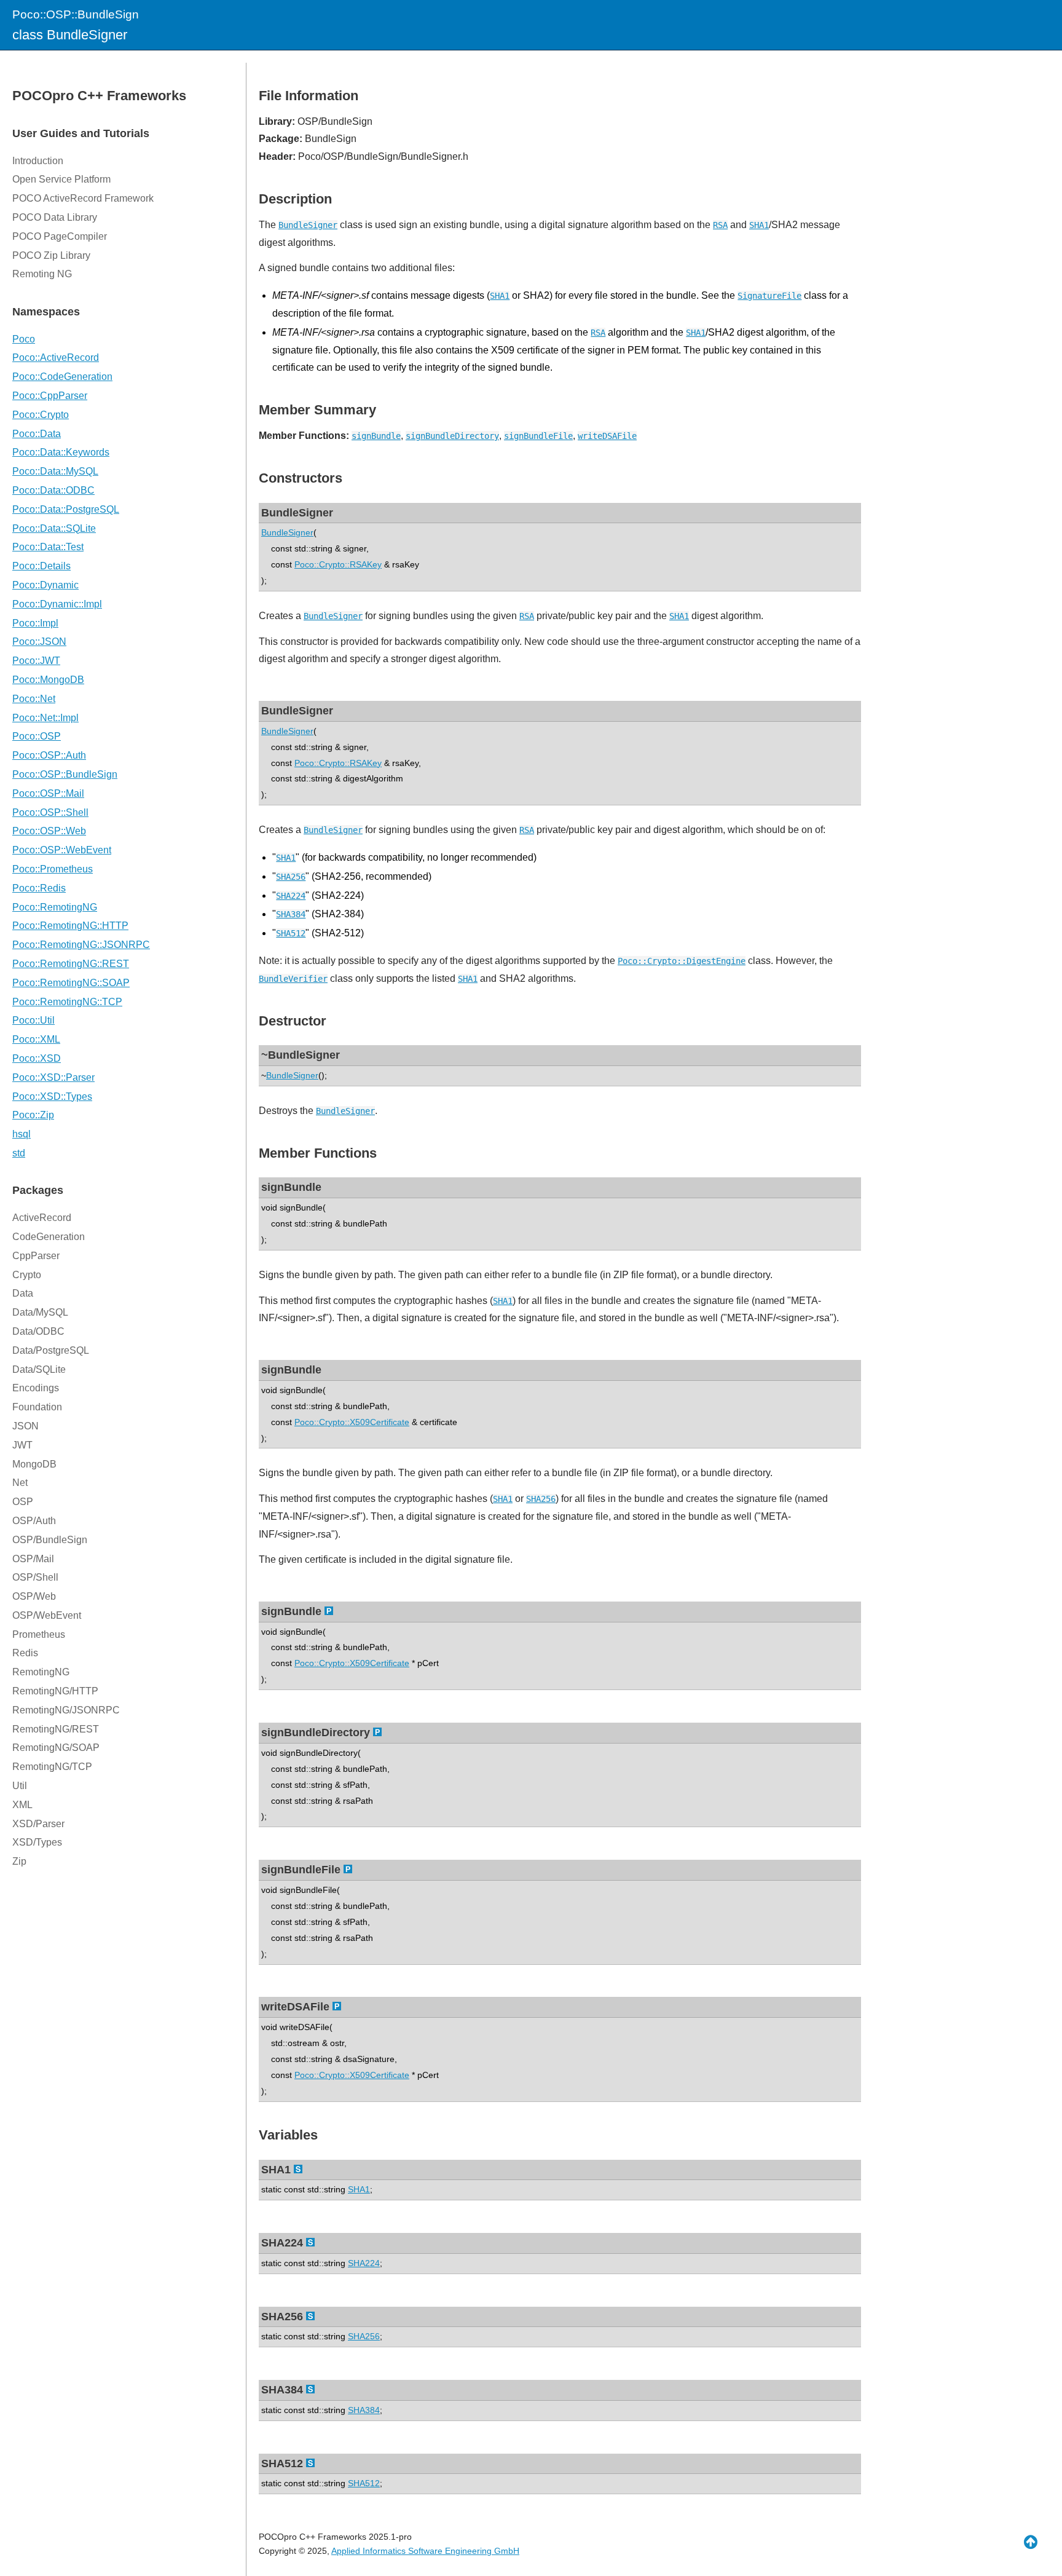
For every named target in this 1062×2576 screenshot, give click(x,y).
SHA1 (759, 225)
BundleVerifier (293, 979)
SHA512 (291, 933)
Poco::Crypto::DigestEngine (682, 961)
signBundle (376, 436)
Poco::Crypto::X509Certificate (352, 1422)
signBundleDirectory (452, 436)
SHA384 (291, 914)
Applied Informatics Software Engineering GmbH (425, 2551)
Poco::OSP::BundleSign (76, 14)
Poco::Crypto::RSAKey (338, 564)
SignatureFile (769, 296)
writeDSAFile (607, 436)
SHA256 (291, 877)
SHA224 (291, 896)
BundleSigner (308, 225)
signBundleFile (538, 436)
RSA (720, 225)
